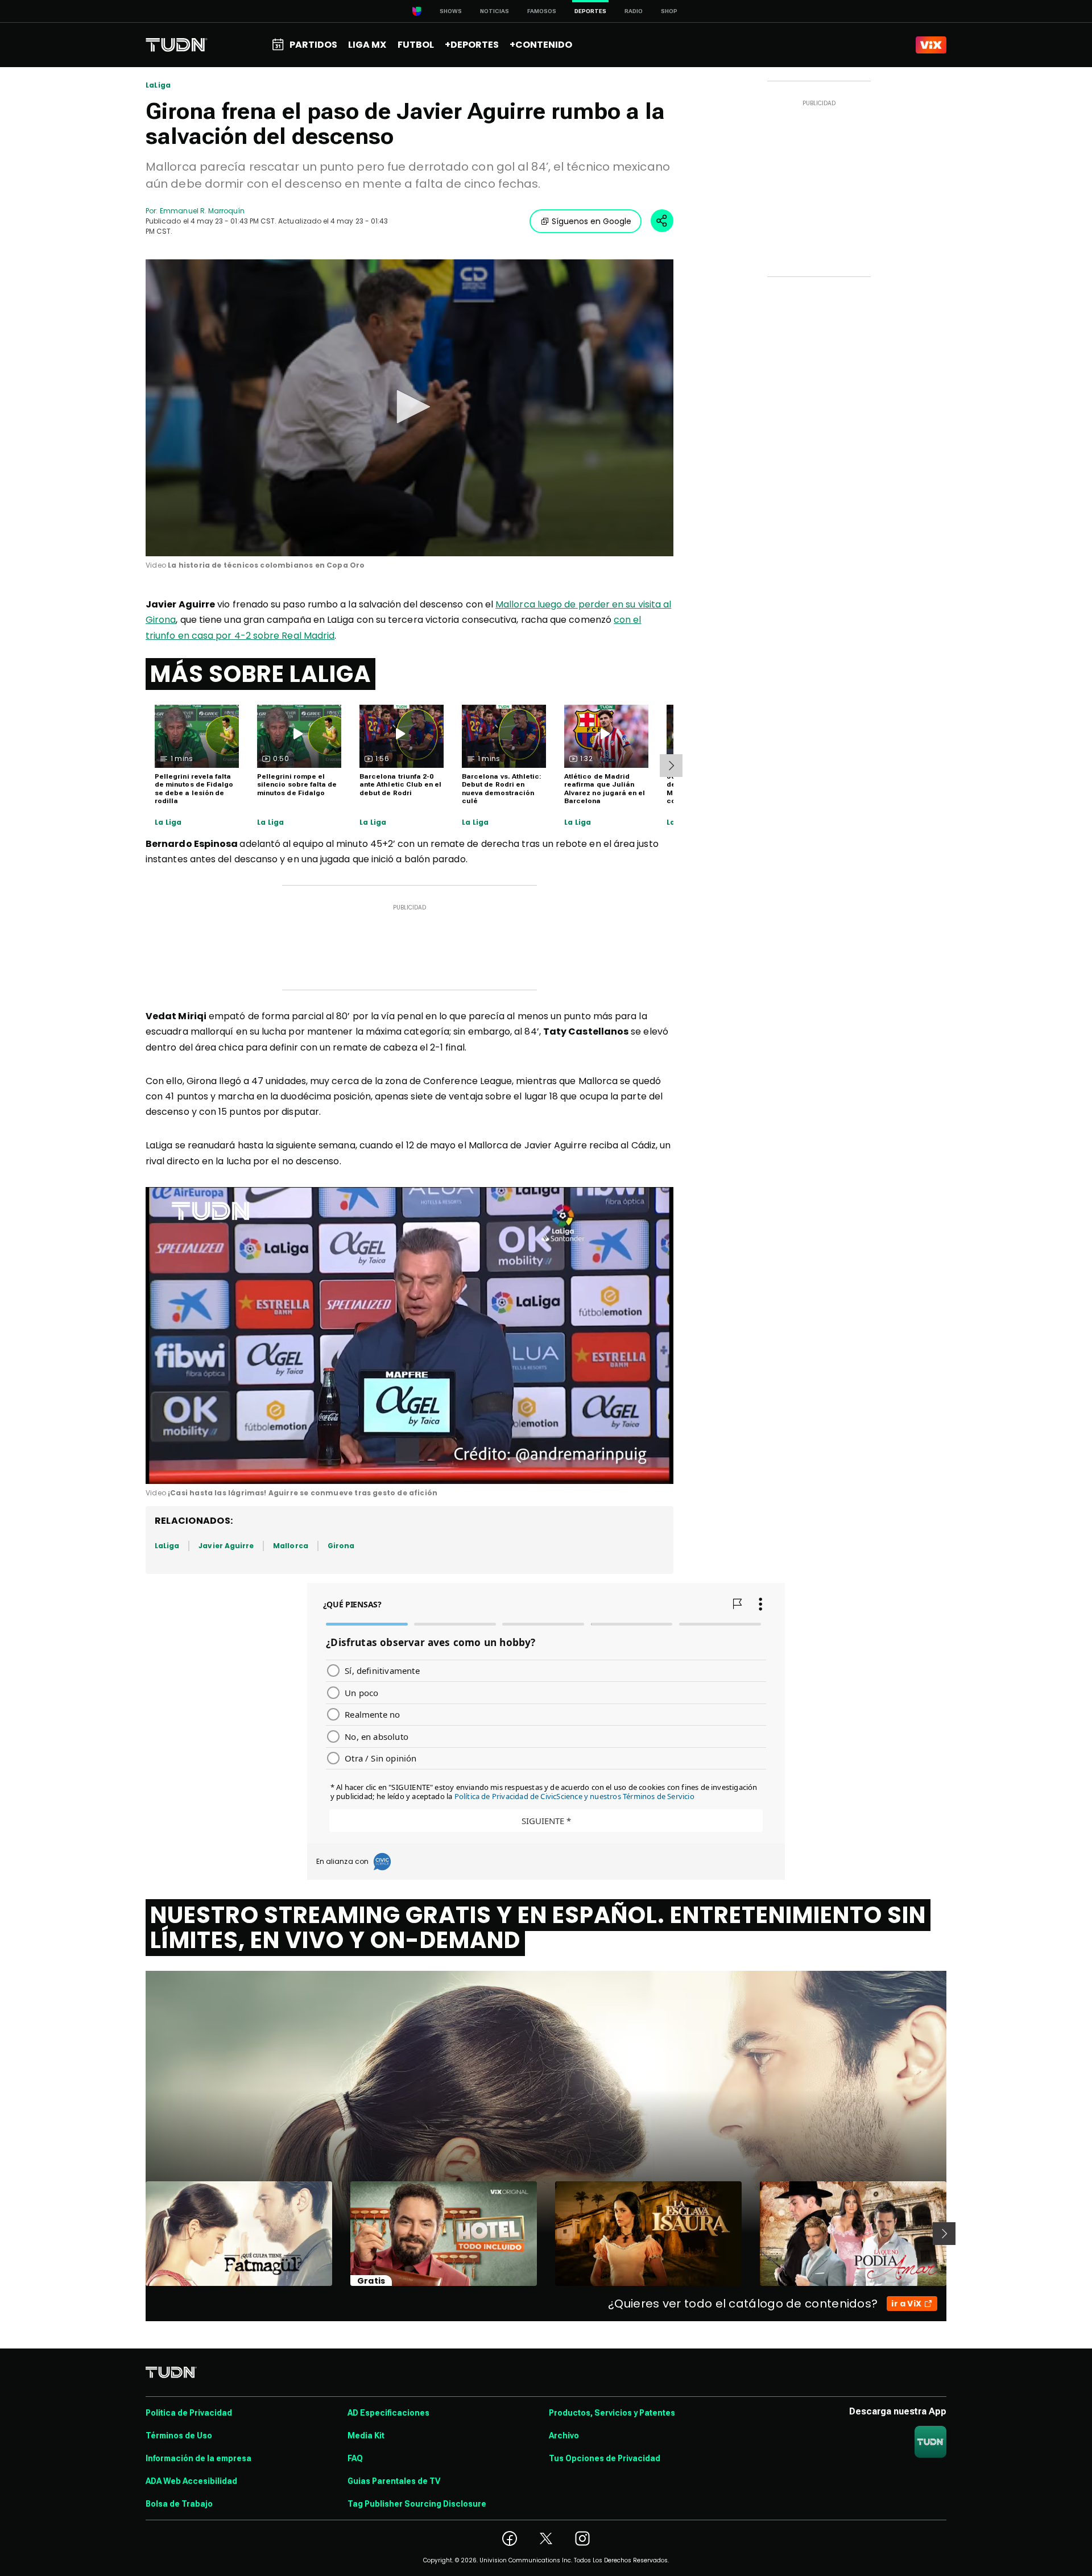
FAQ (355, 2458)
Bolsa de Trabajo (179, 2504)
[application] (409, 408)
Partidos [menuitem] (313, 45)
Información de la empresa (198, 2458)
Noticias (495, 11)
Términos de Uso (179, 2436)
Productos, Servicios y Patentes (612, 2413)
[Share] (662, 221)
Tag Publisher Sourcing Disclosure (417, 2504)
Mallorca (290, 1546)
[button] (409, 407)
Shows (451, 11)
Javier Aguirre (226, 1546)
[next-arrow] (671, 766)
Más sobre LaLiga (260, 674)
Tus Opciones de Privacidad (605, 2458)
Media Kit (366, 2436)
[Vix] (931, 45)
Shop (669, 11)
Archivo (564, 2436)
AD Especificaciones (388, 2413)
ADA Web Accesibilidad (191, 2481)
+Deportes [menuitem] (472, 45)
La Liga (168, 822)
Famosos (542, 11)
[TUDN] (177, 45)
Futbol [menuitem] (416, 45)
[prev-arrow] (138, 2234)
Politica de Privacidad (189, 2413)
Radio (634, 11)
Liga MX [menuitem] (367, 45)
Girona (341, 1546)
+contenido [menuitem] (541, 45)
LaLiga (158, 85)
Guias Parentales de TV (394, 2481)
